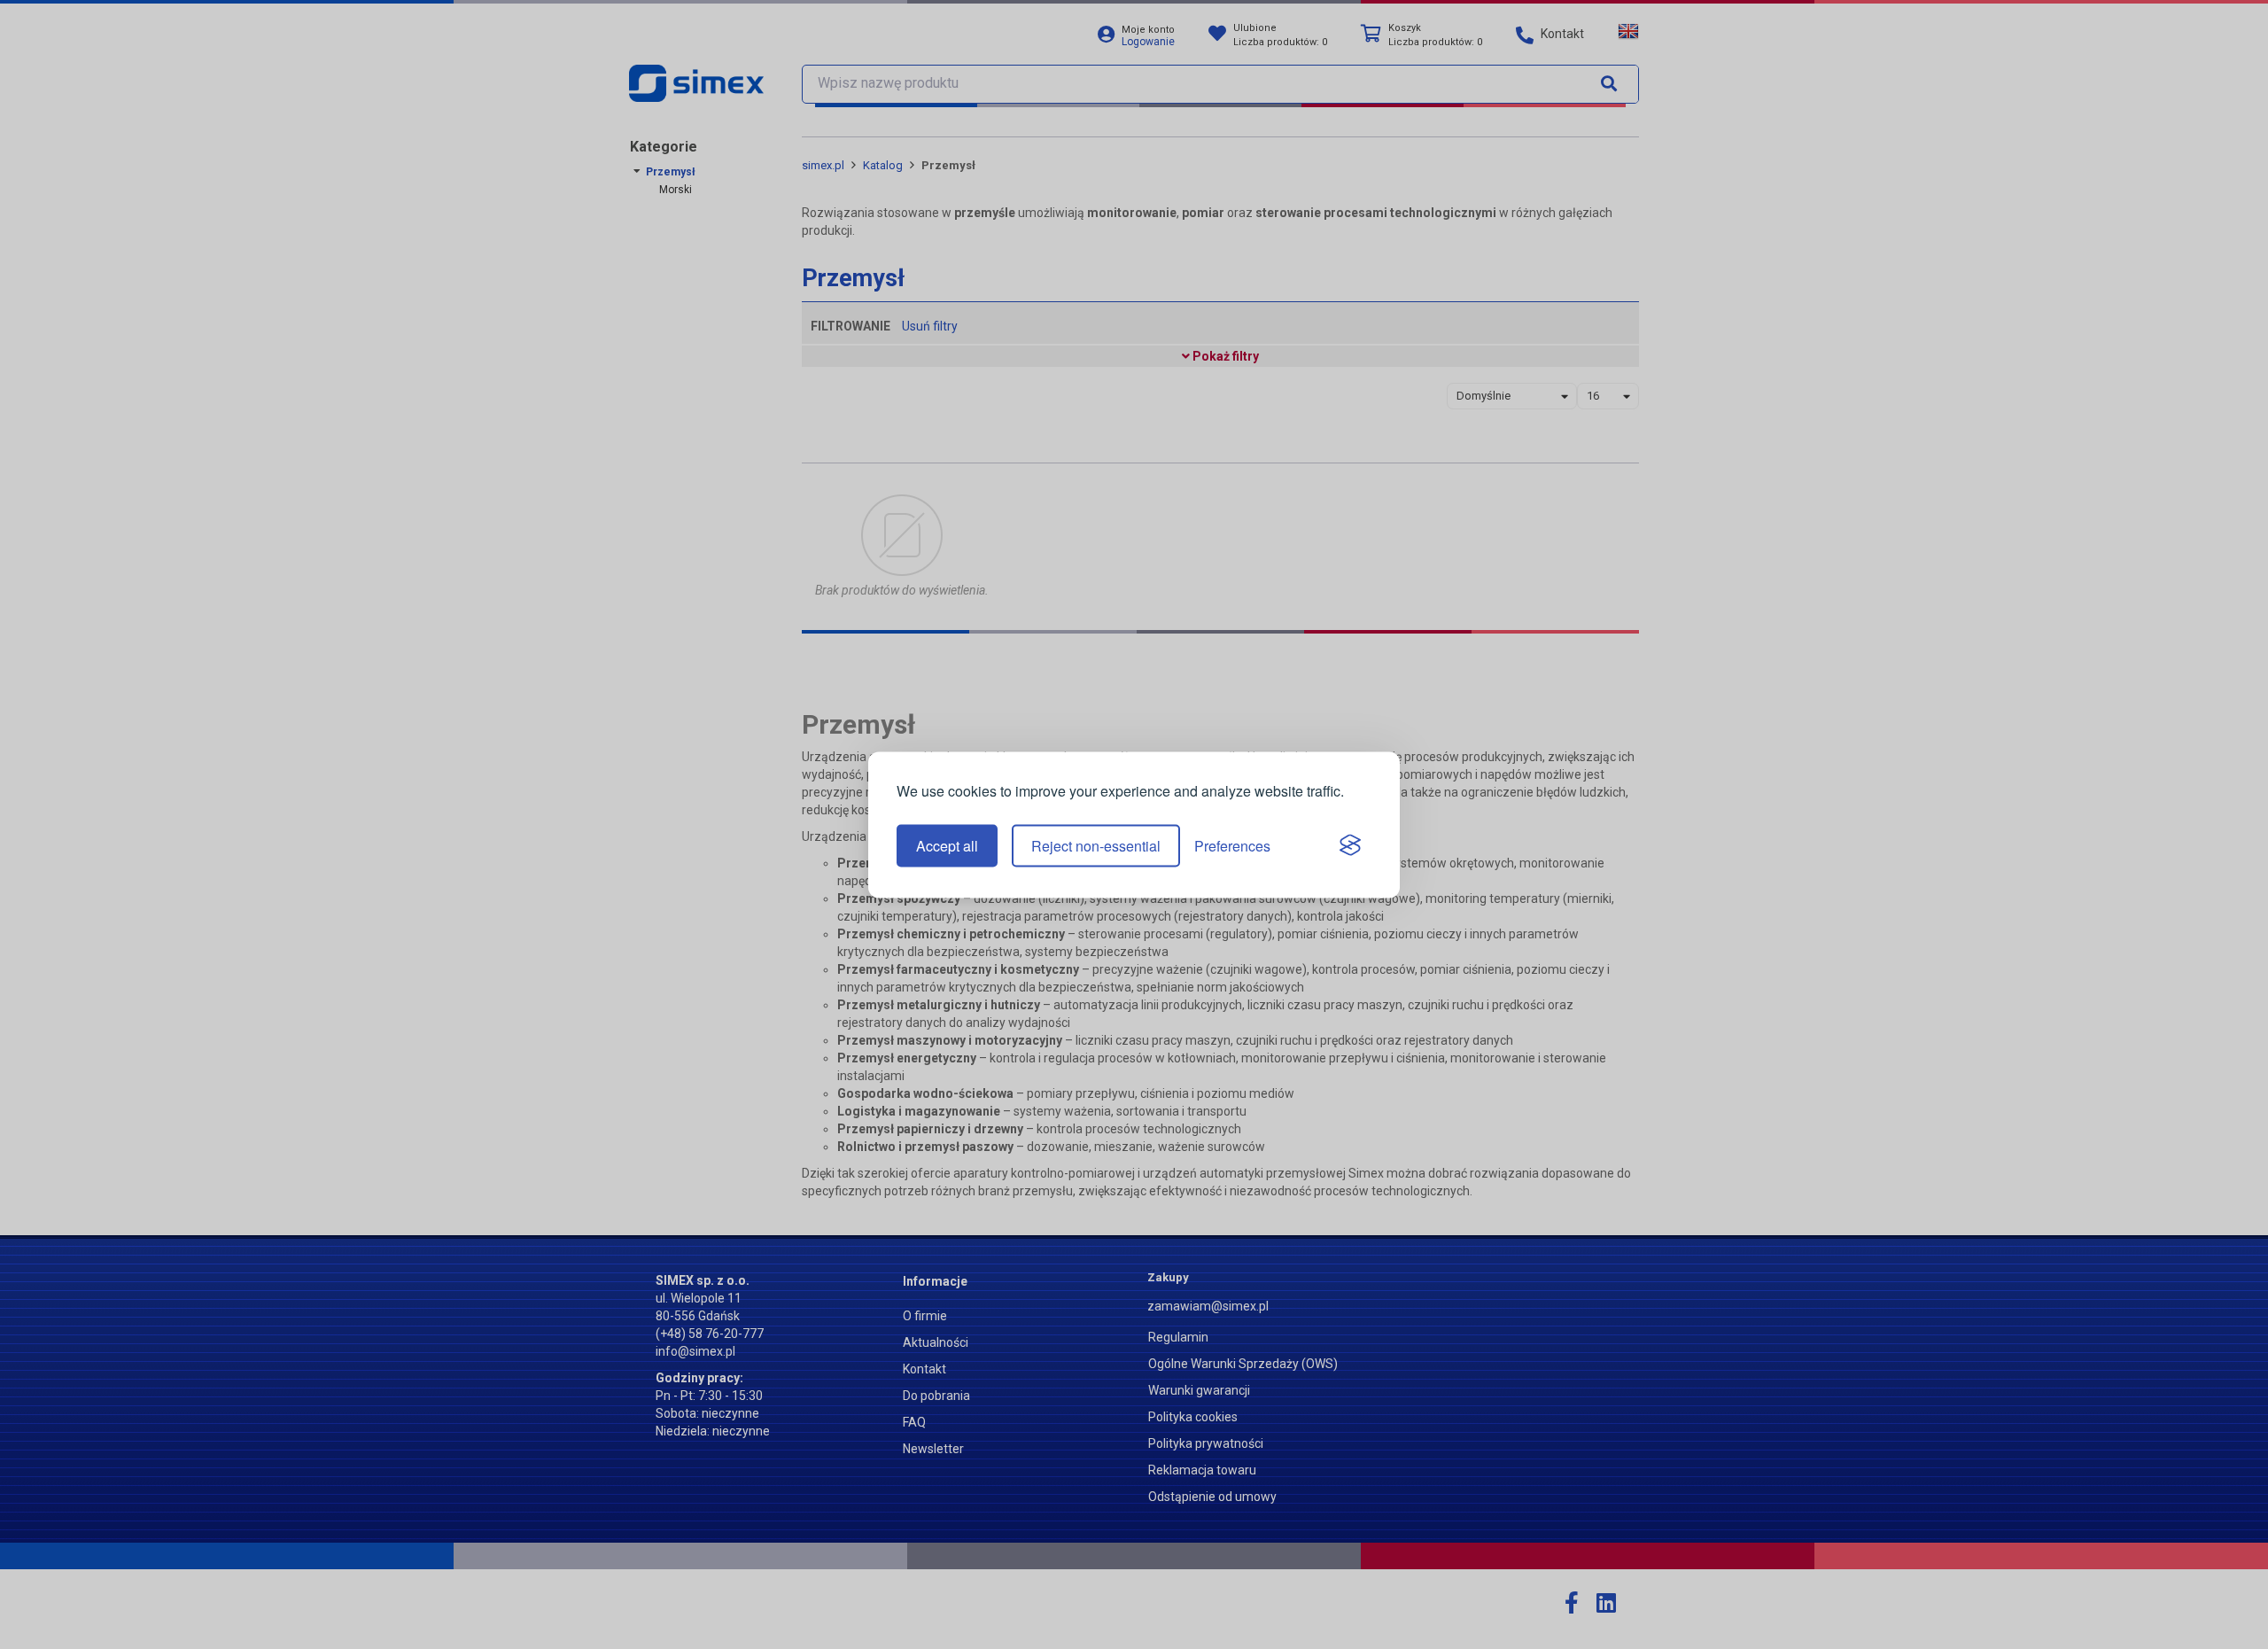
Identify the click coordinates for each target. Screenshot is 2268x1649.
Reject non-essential (1096, 846)
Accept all (947, 846)
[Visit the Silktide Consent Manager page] (1350, 846)
